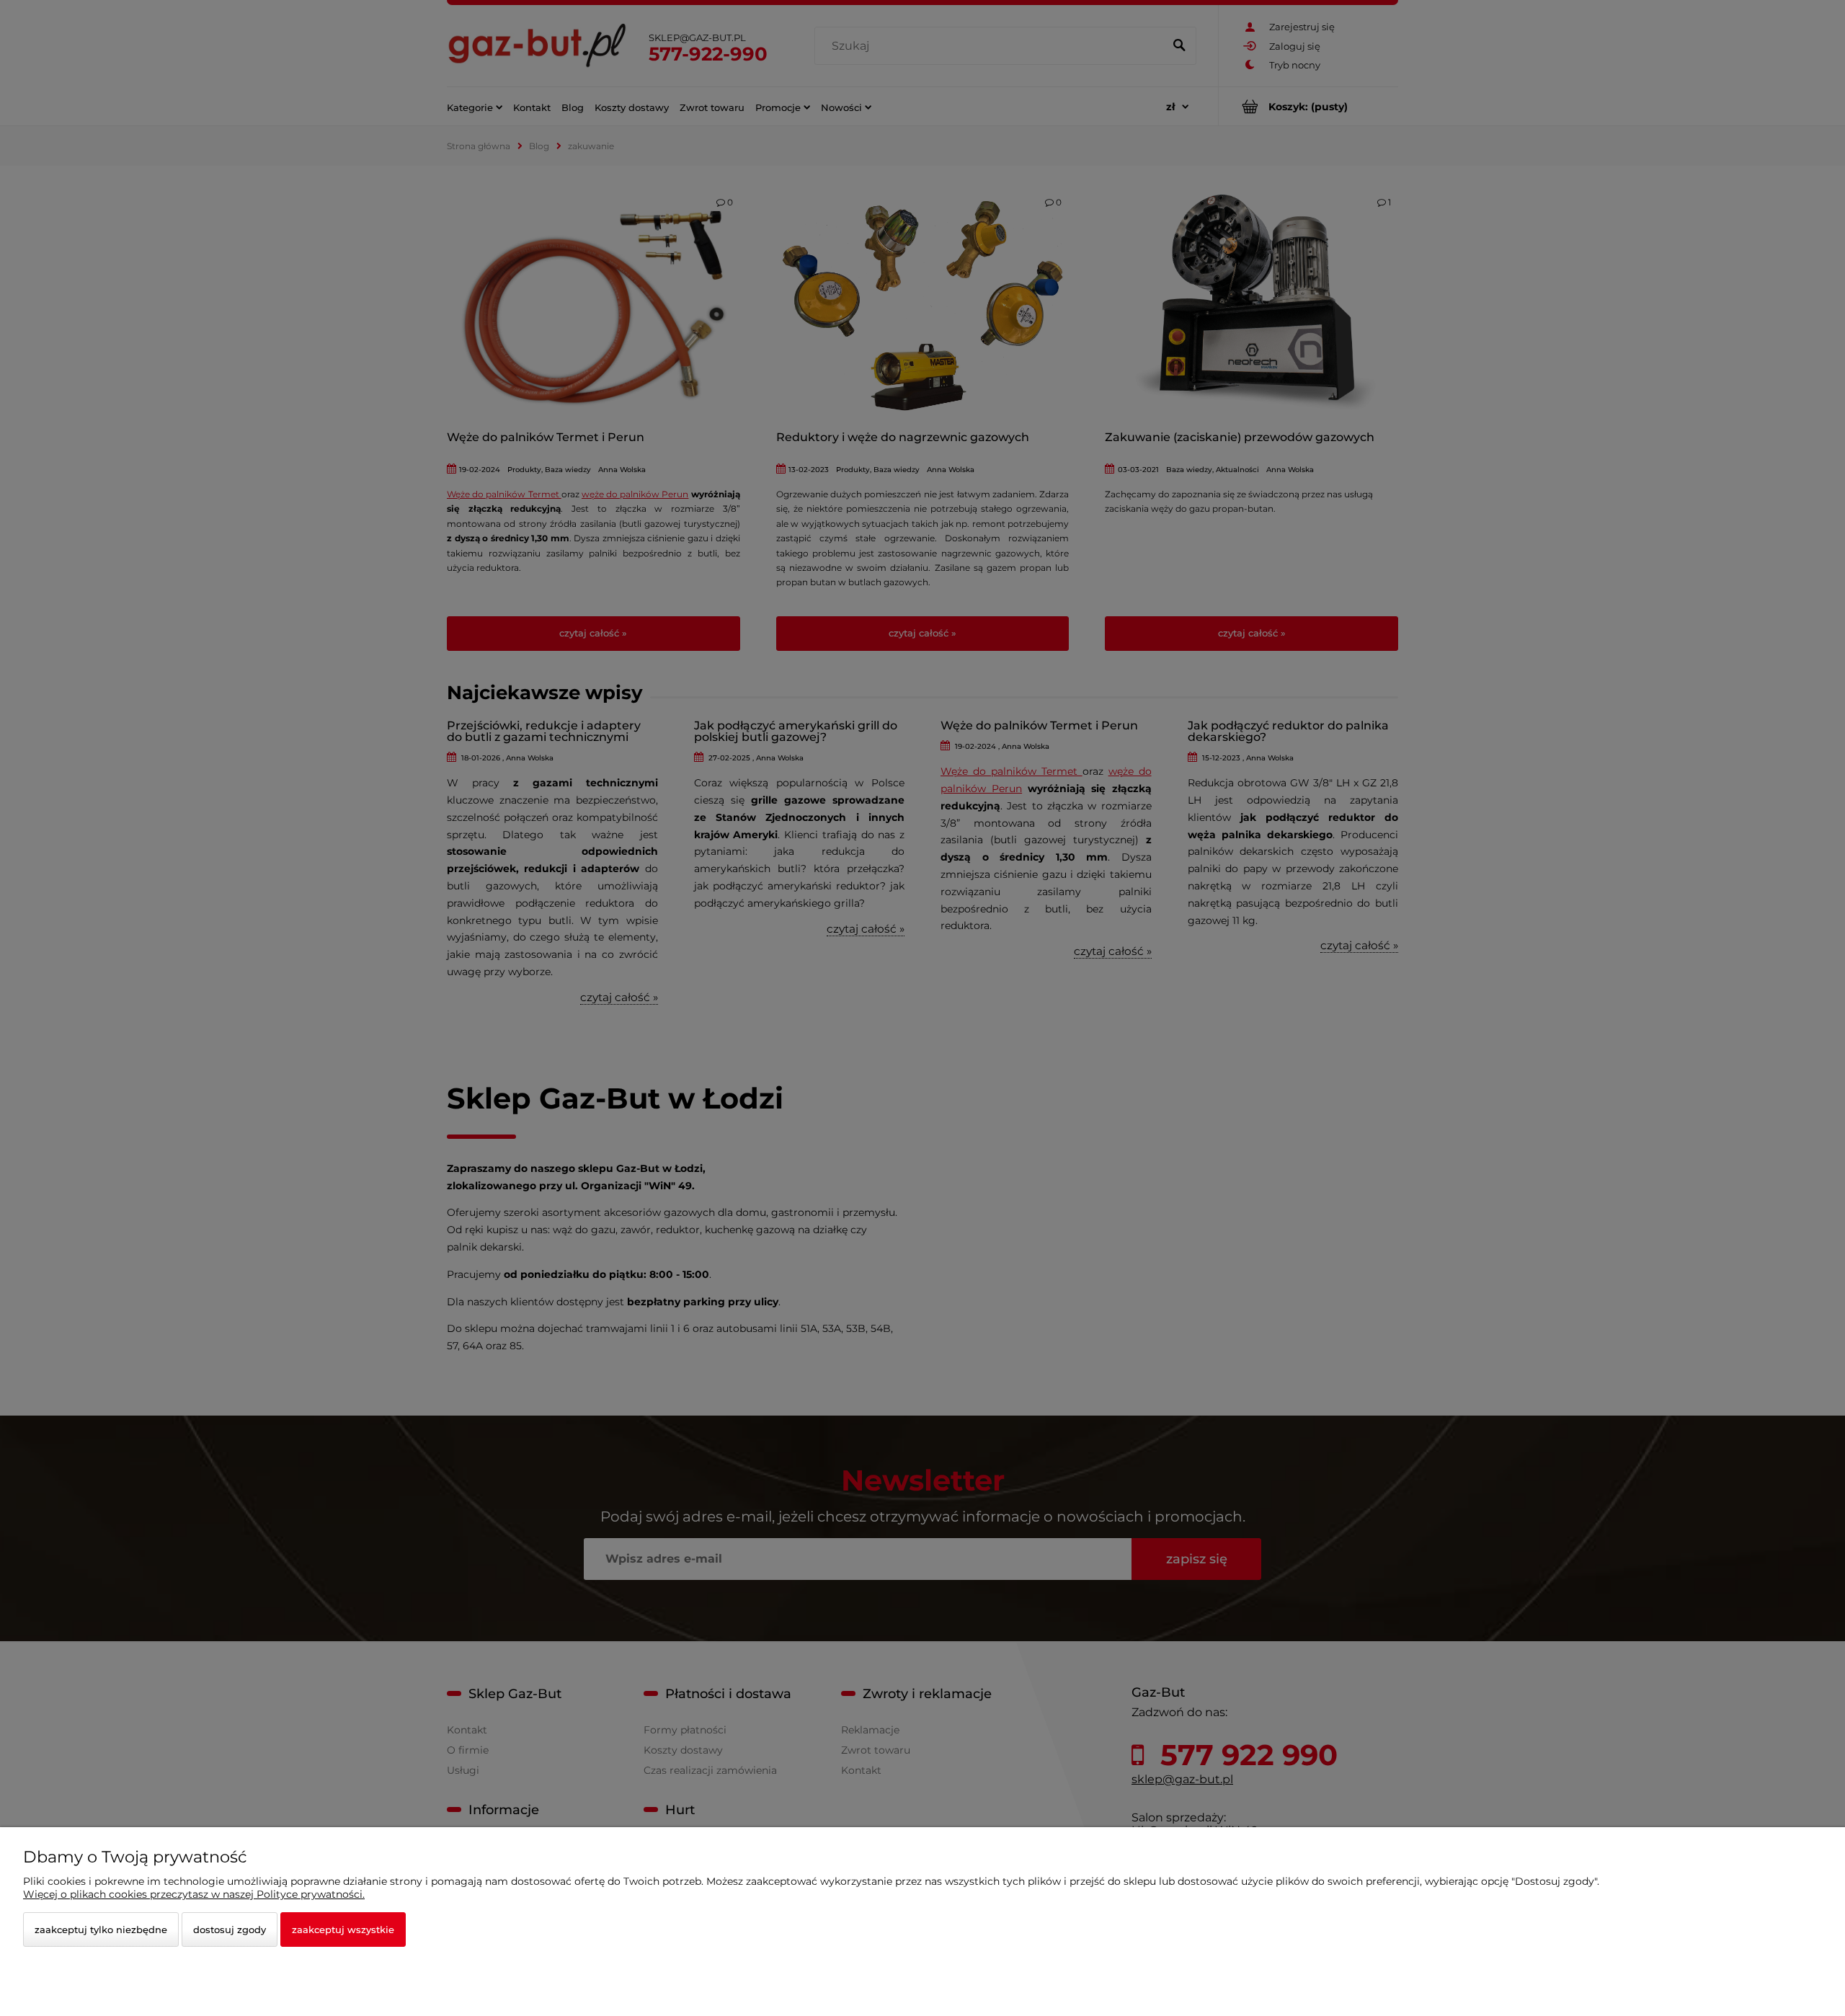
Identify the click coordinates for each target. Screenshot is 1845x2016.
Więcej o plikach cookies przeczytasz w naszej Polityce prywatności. (194, 1894)
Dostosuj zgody (230, 1930)
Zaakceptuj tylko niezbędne (101, 1930)
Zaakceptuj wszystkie (343, 1930)
